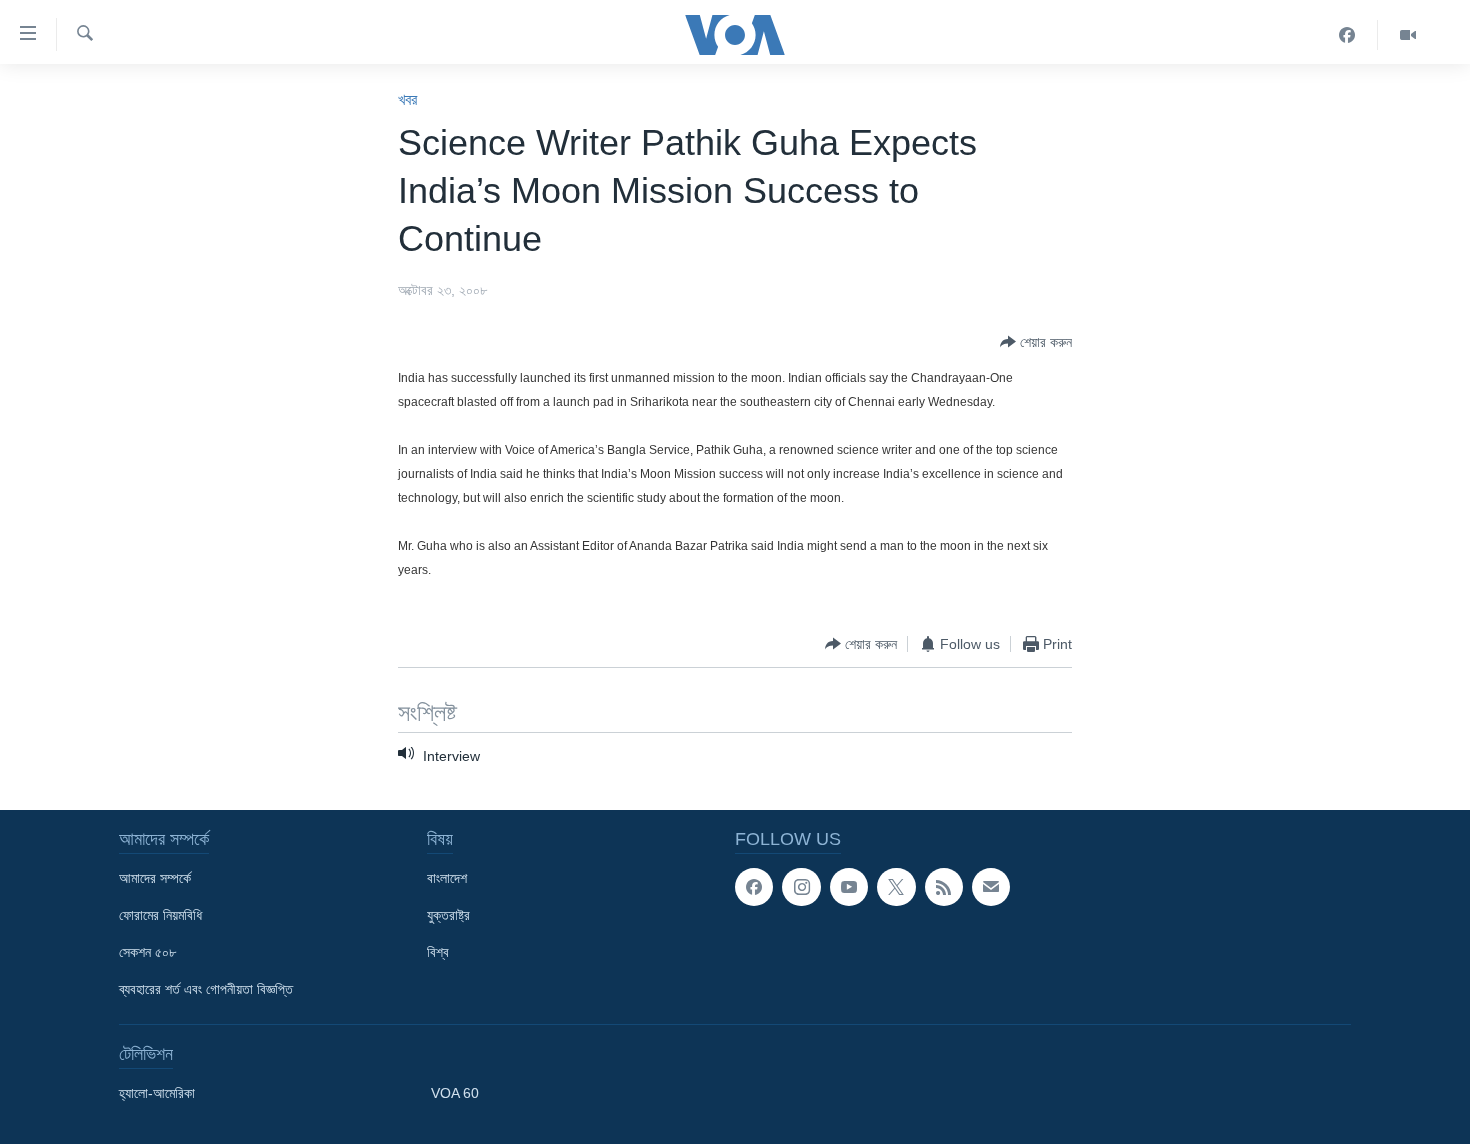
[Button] (1036, 342)
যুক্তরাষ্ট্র (448, 915)
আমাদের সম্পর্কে (155, 878)
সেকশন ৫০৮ (147, 952)
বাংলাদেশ (447, 878)
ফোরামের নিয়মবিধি (160, 915)
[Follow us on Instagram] (801, 887)
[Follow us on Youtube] (849, 887)
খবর (407, 99)
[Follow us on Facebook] (754, 887)
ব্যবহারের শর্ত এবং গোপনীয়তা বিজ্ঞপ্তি (206, 989)
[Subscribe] (991, 887)
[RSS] (944, 887)
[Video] (1408, 35)
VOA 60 (455, 1093)
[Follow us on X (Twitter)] (896, 887)
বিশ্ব (438, 952)
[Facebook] (1347, 35)
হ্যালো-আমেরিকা (157, 1093)
